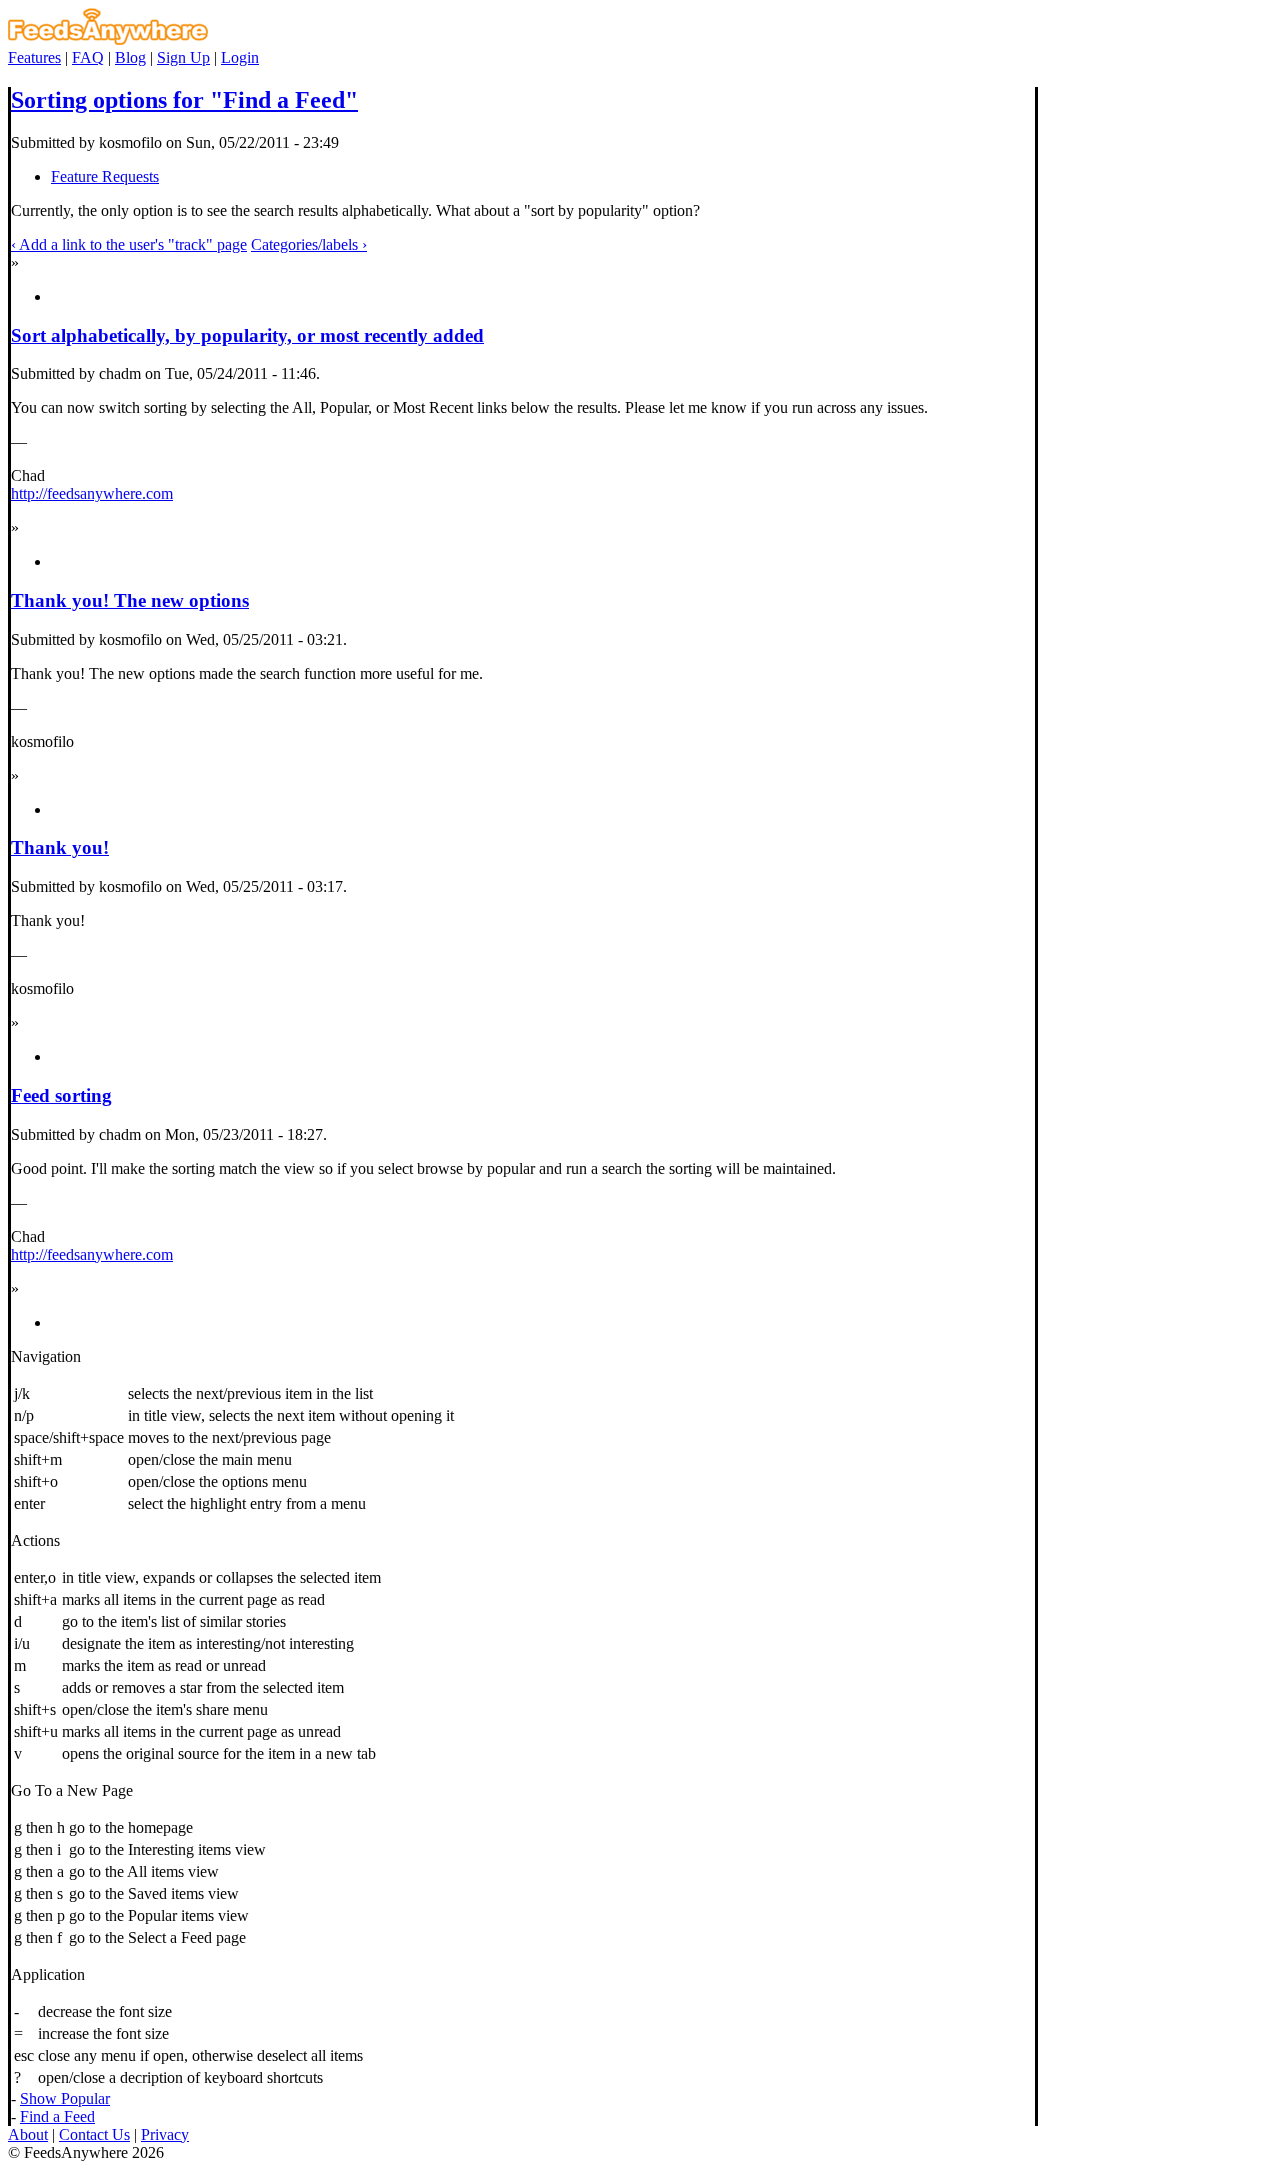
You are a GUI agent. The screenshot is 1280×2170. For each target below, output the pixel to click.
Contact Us (94, 2134)
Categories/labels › (309, 244)
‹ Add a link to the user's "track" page (129, 244)
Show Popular (65, 2098)
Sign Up (183, 57)
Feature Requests (105, 176)
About (28, 2134)
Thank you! (60, 847)
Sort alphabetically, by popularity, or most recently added (247, 335)
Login (240, 57)
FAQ (88, 57)
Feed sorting (61, 1095)
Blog (130, 57)
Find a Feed (57, 2116)
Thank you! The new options (130, 600)
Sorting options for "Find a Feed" (184, 100)
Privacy (165, 2134)
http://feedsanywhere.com (92, 493)
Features (34, 57)
